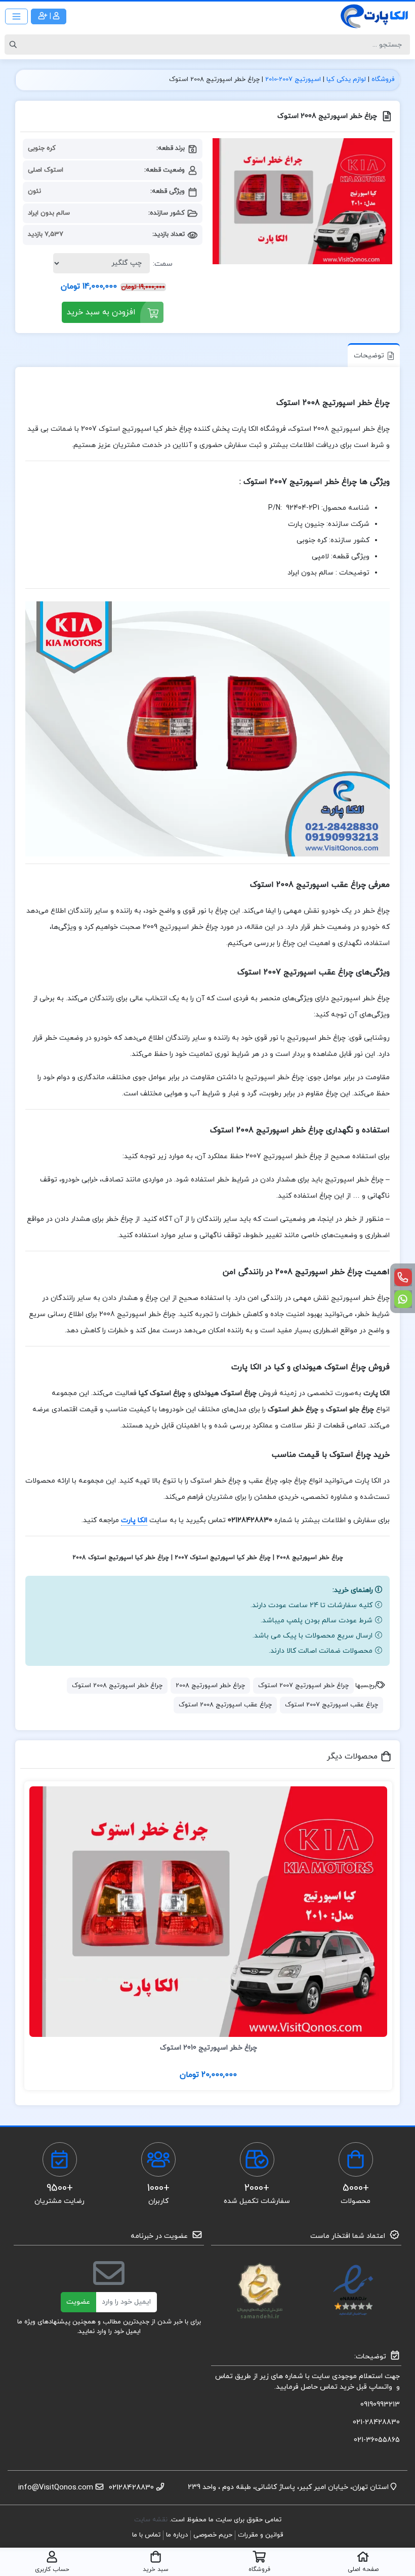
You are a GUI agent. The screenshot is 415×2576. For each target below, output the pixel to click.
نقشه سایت (152, 2520)
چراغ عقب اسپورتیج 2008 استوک (225, 1705)
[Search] (15, 45)
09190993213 (380, 2405)
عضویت (78, 2302)
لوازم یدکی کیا (346, 79)
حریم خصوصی (213, 2535)
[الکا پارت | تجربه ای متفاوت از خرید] (375, 16)
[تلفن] (403, 1277)
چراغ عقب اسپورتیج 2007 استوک (331, 1705)
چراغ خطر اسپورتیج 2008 (210, 1686)
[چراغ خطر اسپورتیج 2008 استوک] (302, 201)
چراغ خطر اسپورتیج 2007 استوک (303, 1686)
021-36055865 (377, 2440)
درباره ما (177, 2535)
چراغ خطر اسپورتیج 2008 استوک (117, 1686)
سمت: (163, 264)
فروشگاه (383, 79)
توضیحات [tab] (369, 356)
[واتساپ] (403, 1299)
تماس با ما (146, 2535)
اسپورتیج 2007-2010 (293, 79)
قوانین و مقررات (260, 2535)
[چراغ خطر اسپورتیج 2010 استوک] (208, 1912)
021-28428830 (376, 2422)
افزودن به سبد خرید (101, 312)
